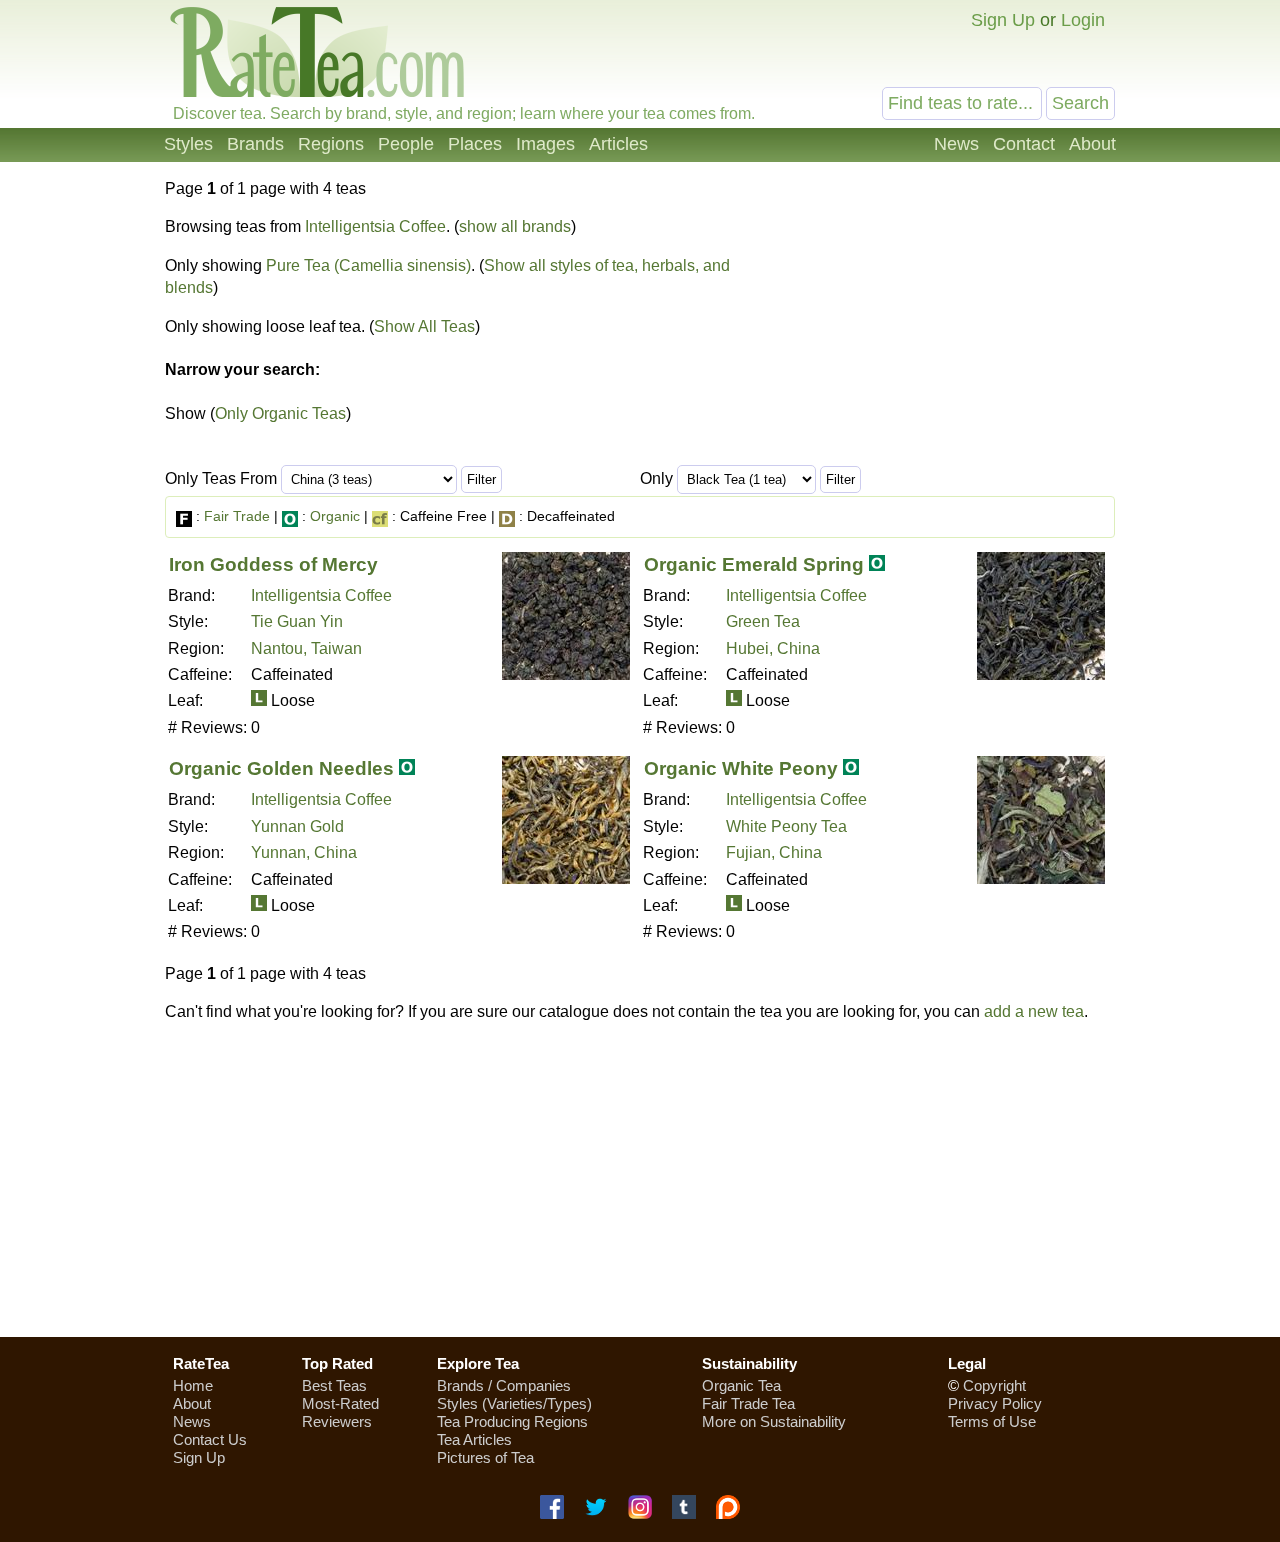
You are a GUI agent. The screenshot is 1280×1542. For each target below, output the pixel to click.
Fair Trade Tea (748, 1403)
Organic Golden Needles (281, 768)
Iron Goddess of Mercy (273, 564)
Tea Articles (474, 1439)
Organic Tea (741, 1385)
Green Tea (763, 621)
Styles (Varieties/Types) (514, 1403)
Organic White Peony (741, 768)
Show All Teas (424, 326)
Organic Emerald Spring (754, 564)
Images (545, 144)
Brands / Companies (504, 1385)
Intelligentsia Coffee (375, 226)
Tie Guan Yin (297, 621)
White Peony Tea (786, 826)
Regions (331, 144)
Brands (255, 144)
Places (475, 144)
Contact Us (210, 1439)
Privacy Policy (995, 1403)
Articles (618, 144)
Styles (188, 144)
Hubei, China (773, 648)
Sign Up (1003, 20)
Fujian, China (774, 852)
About (1092, 144)
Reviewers (337, 1421)
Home (193, 1385)
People (406, 144)
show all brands (515, 226)
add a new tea (1034, 1011)
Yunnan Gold (297, 826)
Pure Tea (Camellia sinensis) (368, 265)
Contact (1024, 144)
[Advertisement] (640, 1179)
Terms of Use (992, 1421)
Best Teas (334, 1385)
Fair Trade (237, 516)
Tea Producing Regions (512, 1421)
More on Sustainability (774, 1421)
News (956, 144)
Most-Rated (340, 1403)
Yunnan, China (304, 852)
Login (1083, 20)
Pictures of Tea (485, 1457)
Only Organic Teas (280, 413)
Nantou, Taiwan (306, 648)
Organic (335, 516)
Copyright (994, 1385)
